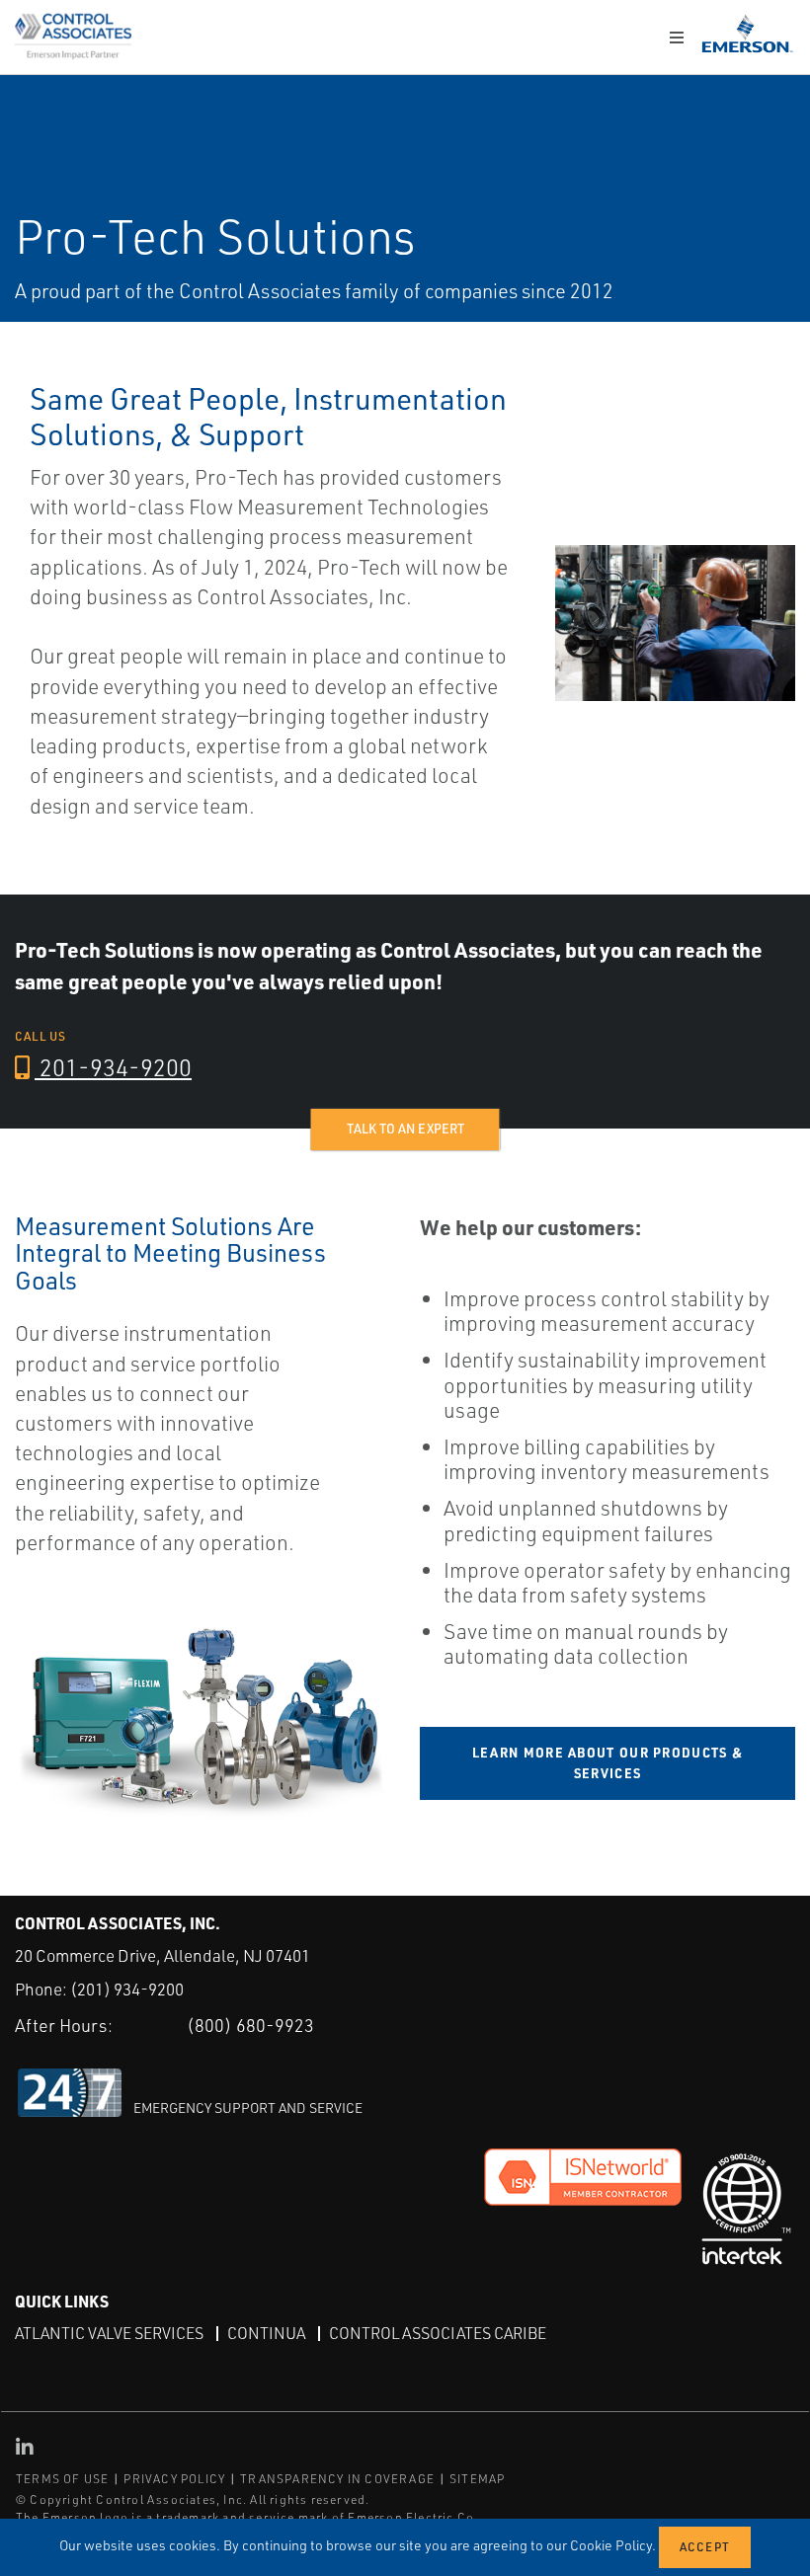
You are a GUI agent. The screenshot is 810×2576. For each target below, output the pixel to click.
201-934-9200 (113, 1067)
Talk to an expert (405, 1129)
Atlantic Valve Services (109, 2333)
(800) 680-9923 (250, 2025)
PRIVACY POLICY (174, 2479)
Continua (266, 2333)
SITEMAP (477, 2479)
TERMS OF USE (62, 2479)
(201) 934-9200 (127, 1989)
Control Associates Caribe (438, 2333)
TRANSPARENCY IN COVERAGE (337, 2479)
